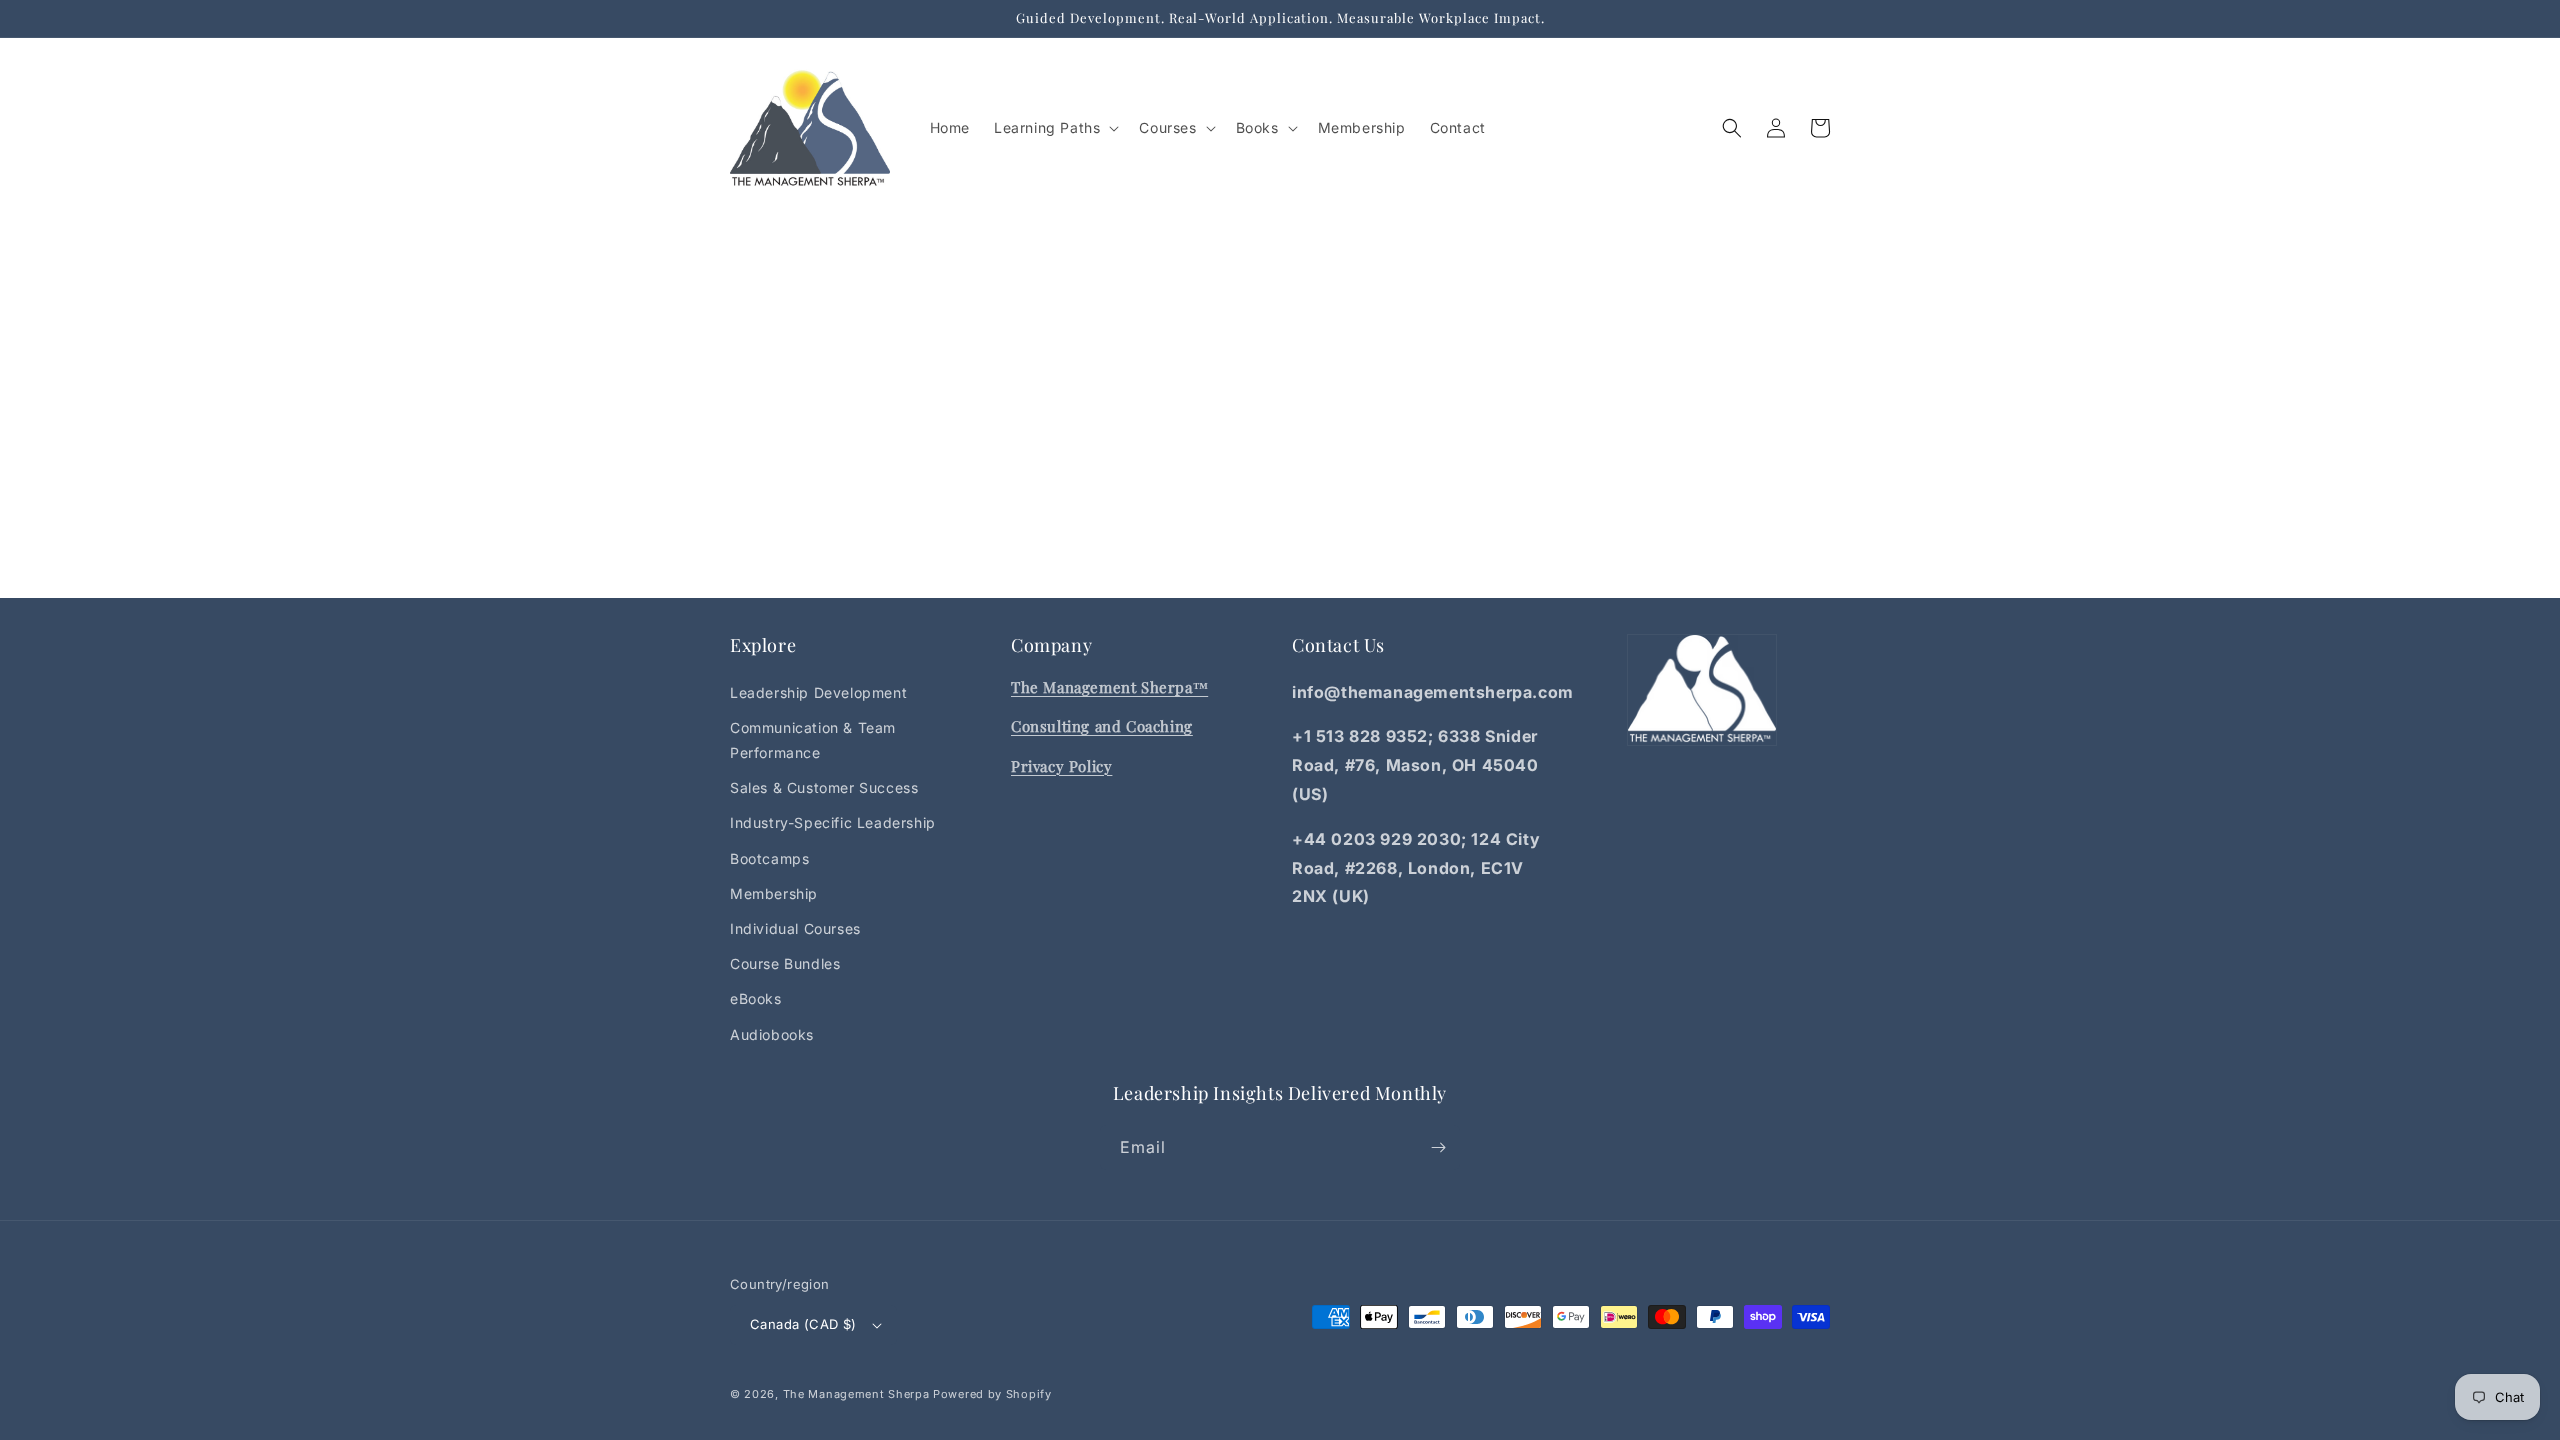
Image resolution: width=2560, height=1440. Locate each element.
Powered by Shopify (992, 1394)
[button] (1054, 128)
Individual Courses (795, 928)
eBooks (756, 998)
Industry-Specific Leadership (833, 822)
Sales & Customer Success (824, 787)
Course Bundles (785, 963)
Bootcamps (769, 858)
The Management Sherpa (856, 1394)
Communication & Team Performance (813, 740)
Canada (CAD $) (803, 1324)
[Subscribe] (1438, 1147)
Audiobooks (772, 1034)
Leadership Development (818, 692)
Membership (774, 893)
